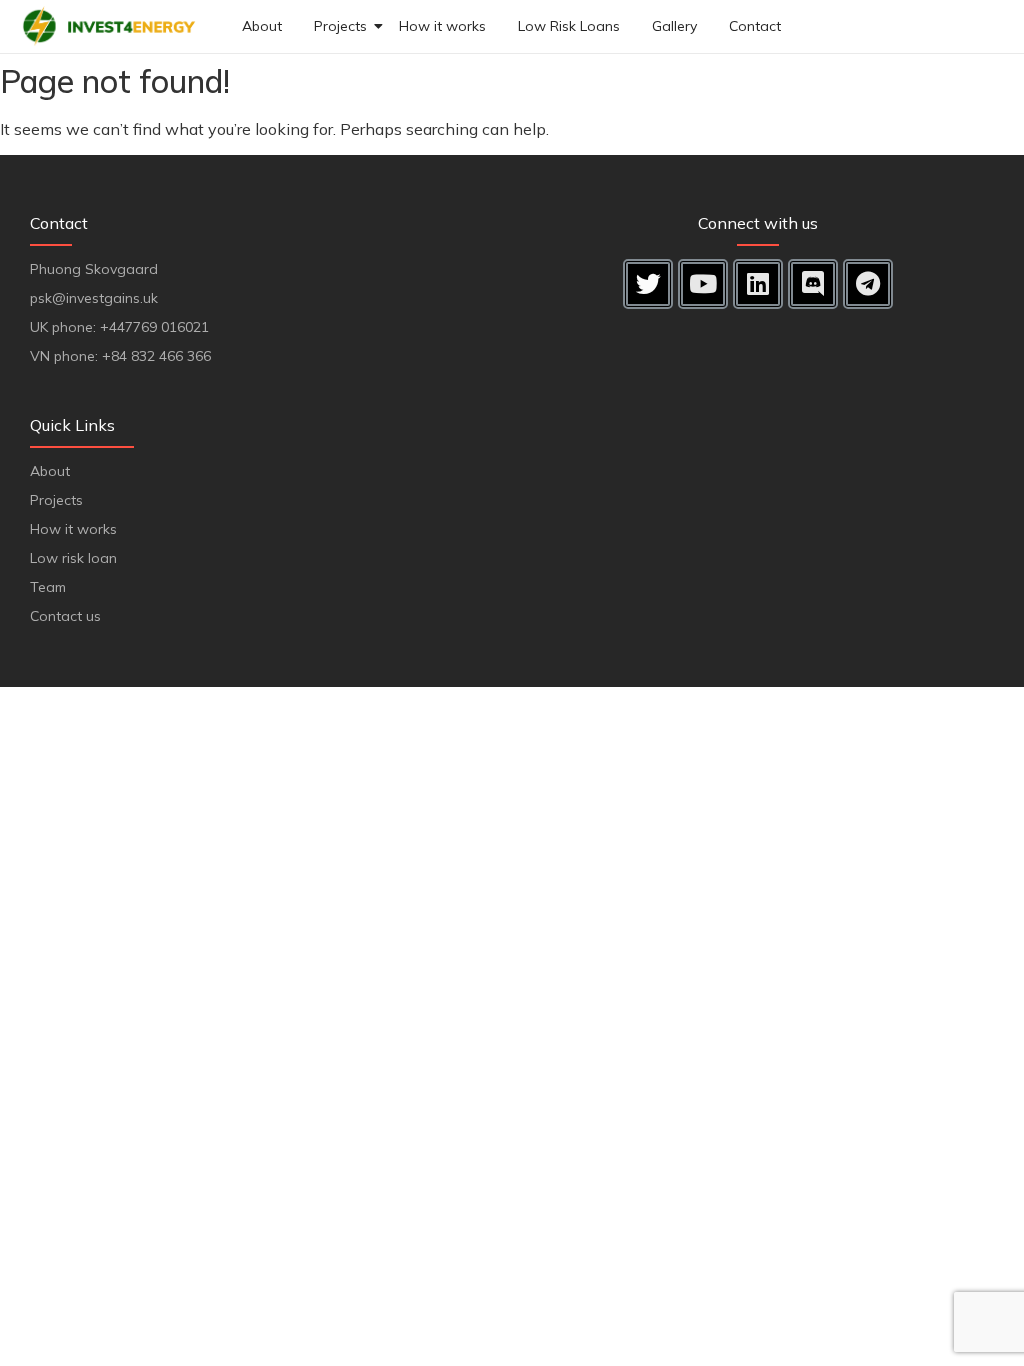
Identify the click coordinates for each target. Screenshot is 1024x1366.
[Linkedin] (758, 284)
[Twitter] (648, 284)
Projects (340, 26)
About (262, 26)
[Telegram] (868, 284)
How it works (442, 26)
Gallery (674, 26)
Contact (755, 26)
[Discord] (813, 284)
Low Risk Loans (569, 26)
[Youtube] (703, 284)
